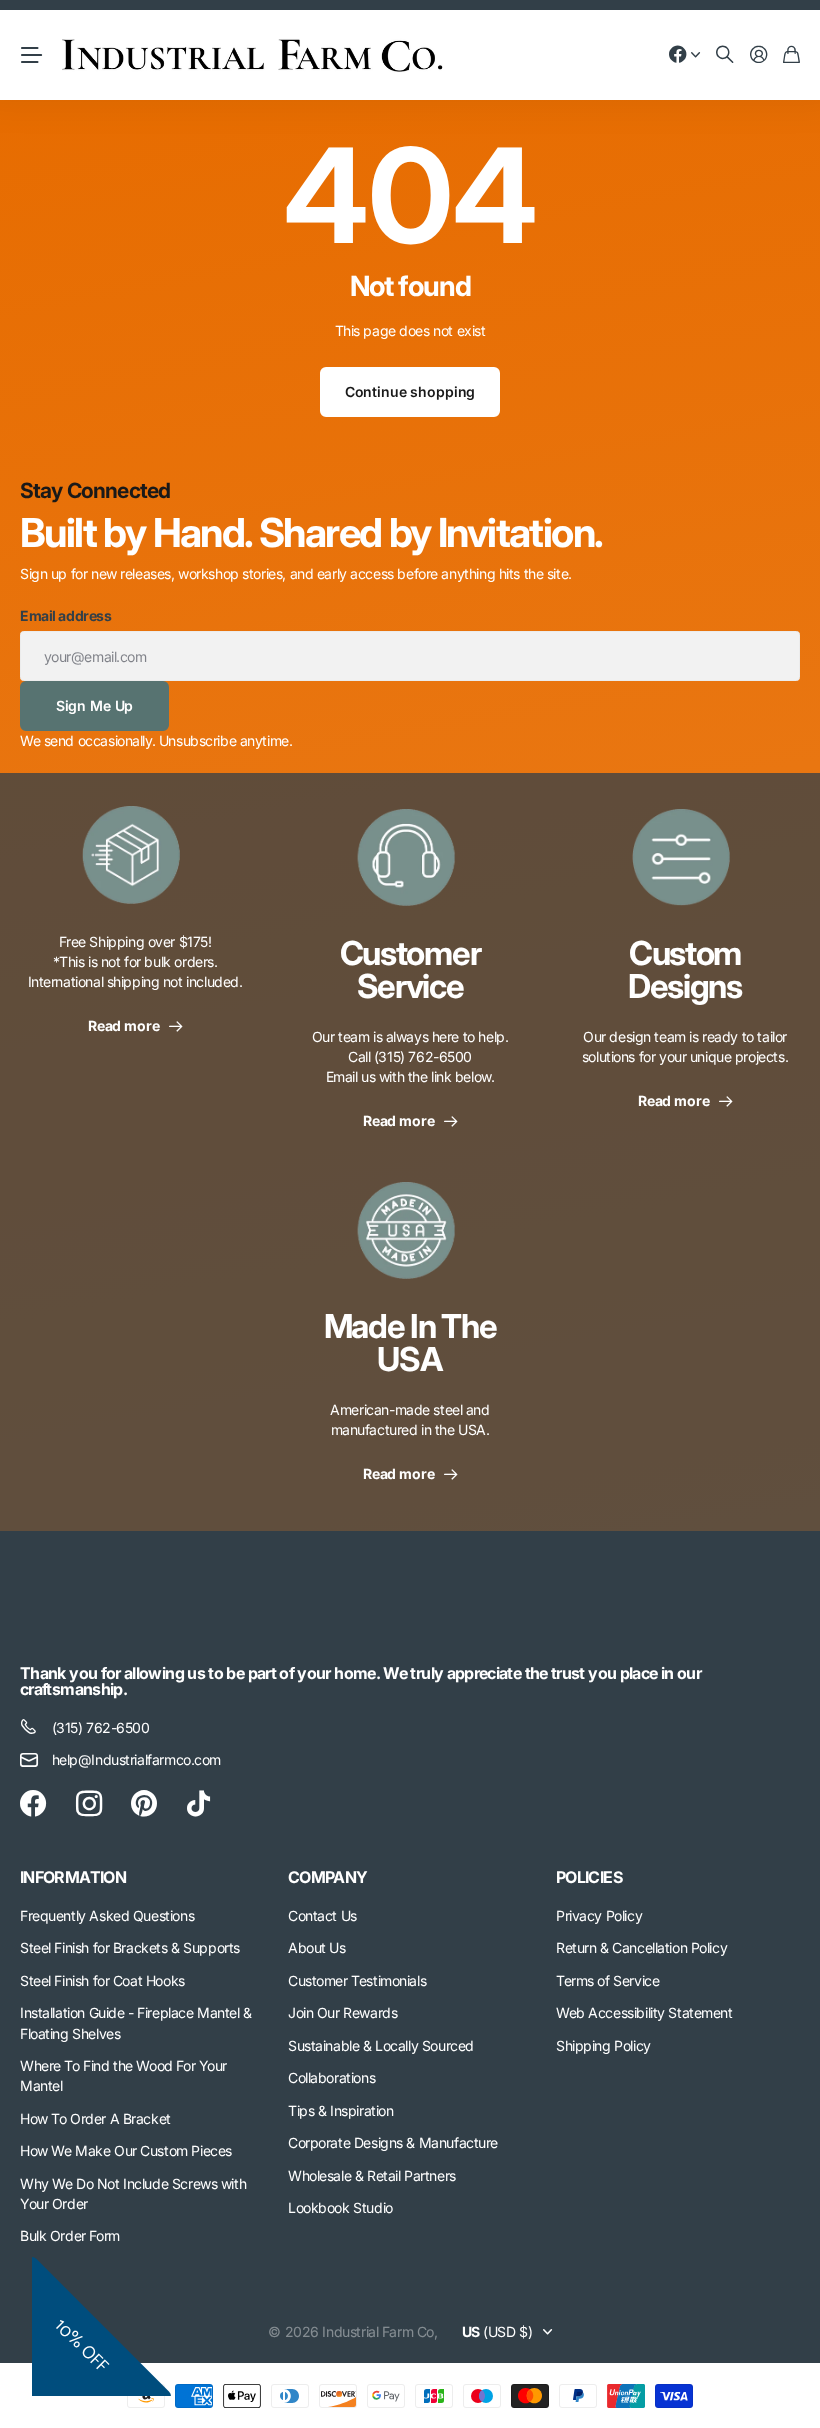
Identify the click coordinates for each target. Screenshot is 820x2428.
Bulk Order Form (70, 2235)
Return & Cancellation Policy (641, 1947)
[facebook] (33, 1804)
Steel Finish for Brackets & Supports (130, 1947)
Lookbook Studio (340, 2207)
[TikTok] (198, 1804)
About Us (317, 1947)
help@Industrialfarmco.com (137, 1759)
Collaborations (331, 2077)
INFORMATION (73, 1877)
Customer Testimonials (357, 1980)
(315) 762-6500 (101, 1727)
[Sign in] (759, 55)
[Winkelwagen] (791, 55)
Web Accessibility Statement (644, 2012)
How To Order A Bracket (95, 2118)
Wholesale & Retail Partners (372, 2175)
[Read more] (685, 55)
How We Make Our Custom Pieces (126, 2150)
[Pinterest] (144, 1804)
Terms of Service (607, 1980)
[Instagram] (89, 1804)
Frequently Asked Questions (107, 1915)
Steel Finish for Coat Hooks (102, 1980)
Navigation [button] (31, 55)
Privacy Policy (599, 1915)
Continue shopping (410, 391)
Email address (66, 615)
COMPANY (328, 1877)
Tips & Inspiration (340, 2110)
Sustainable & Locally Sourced (381, 2045)
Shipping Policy (603, 2045)
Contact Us (322, 1915)
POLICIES (589, 1877)
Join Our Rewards (342, 2012)
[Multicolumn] (135, 867)
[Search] (725, 55)
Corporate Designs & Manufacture (393, 2142)
